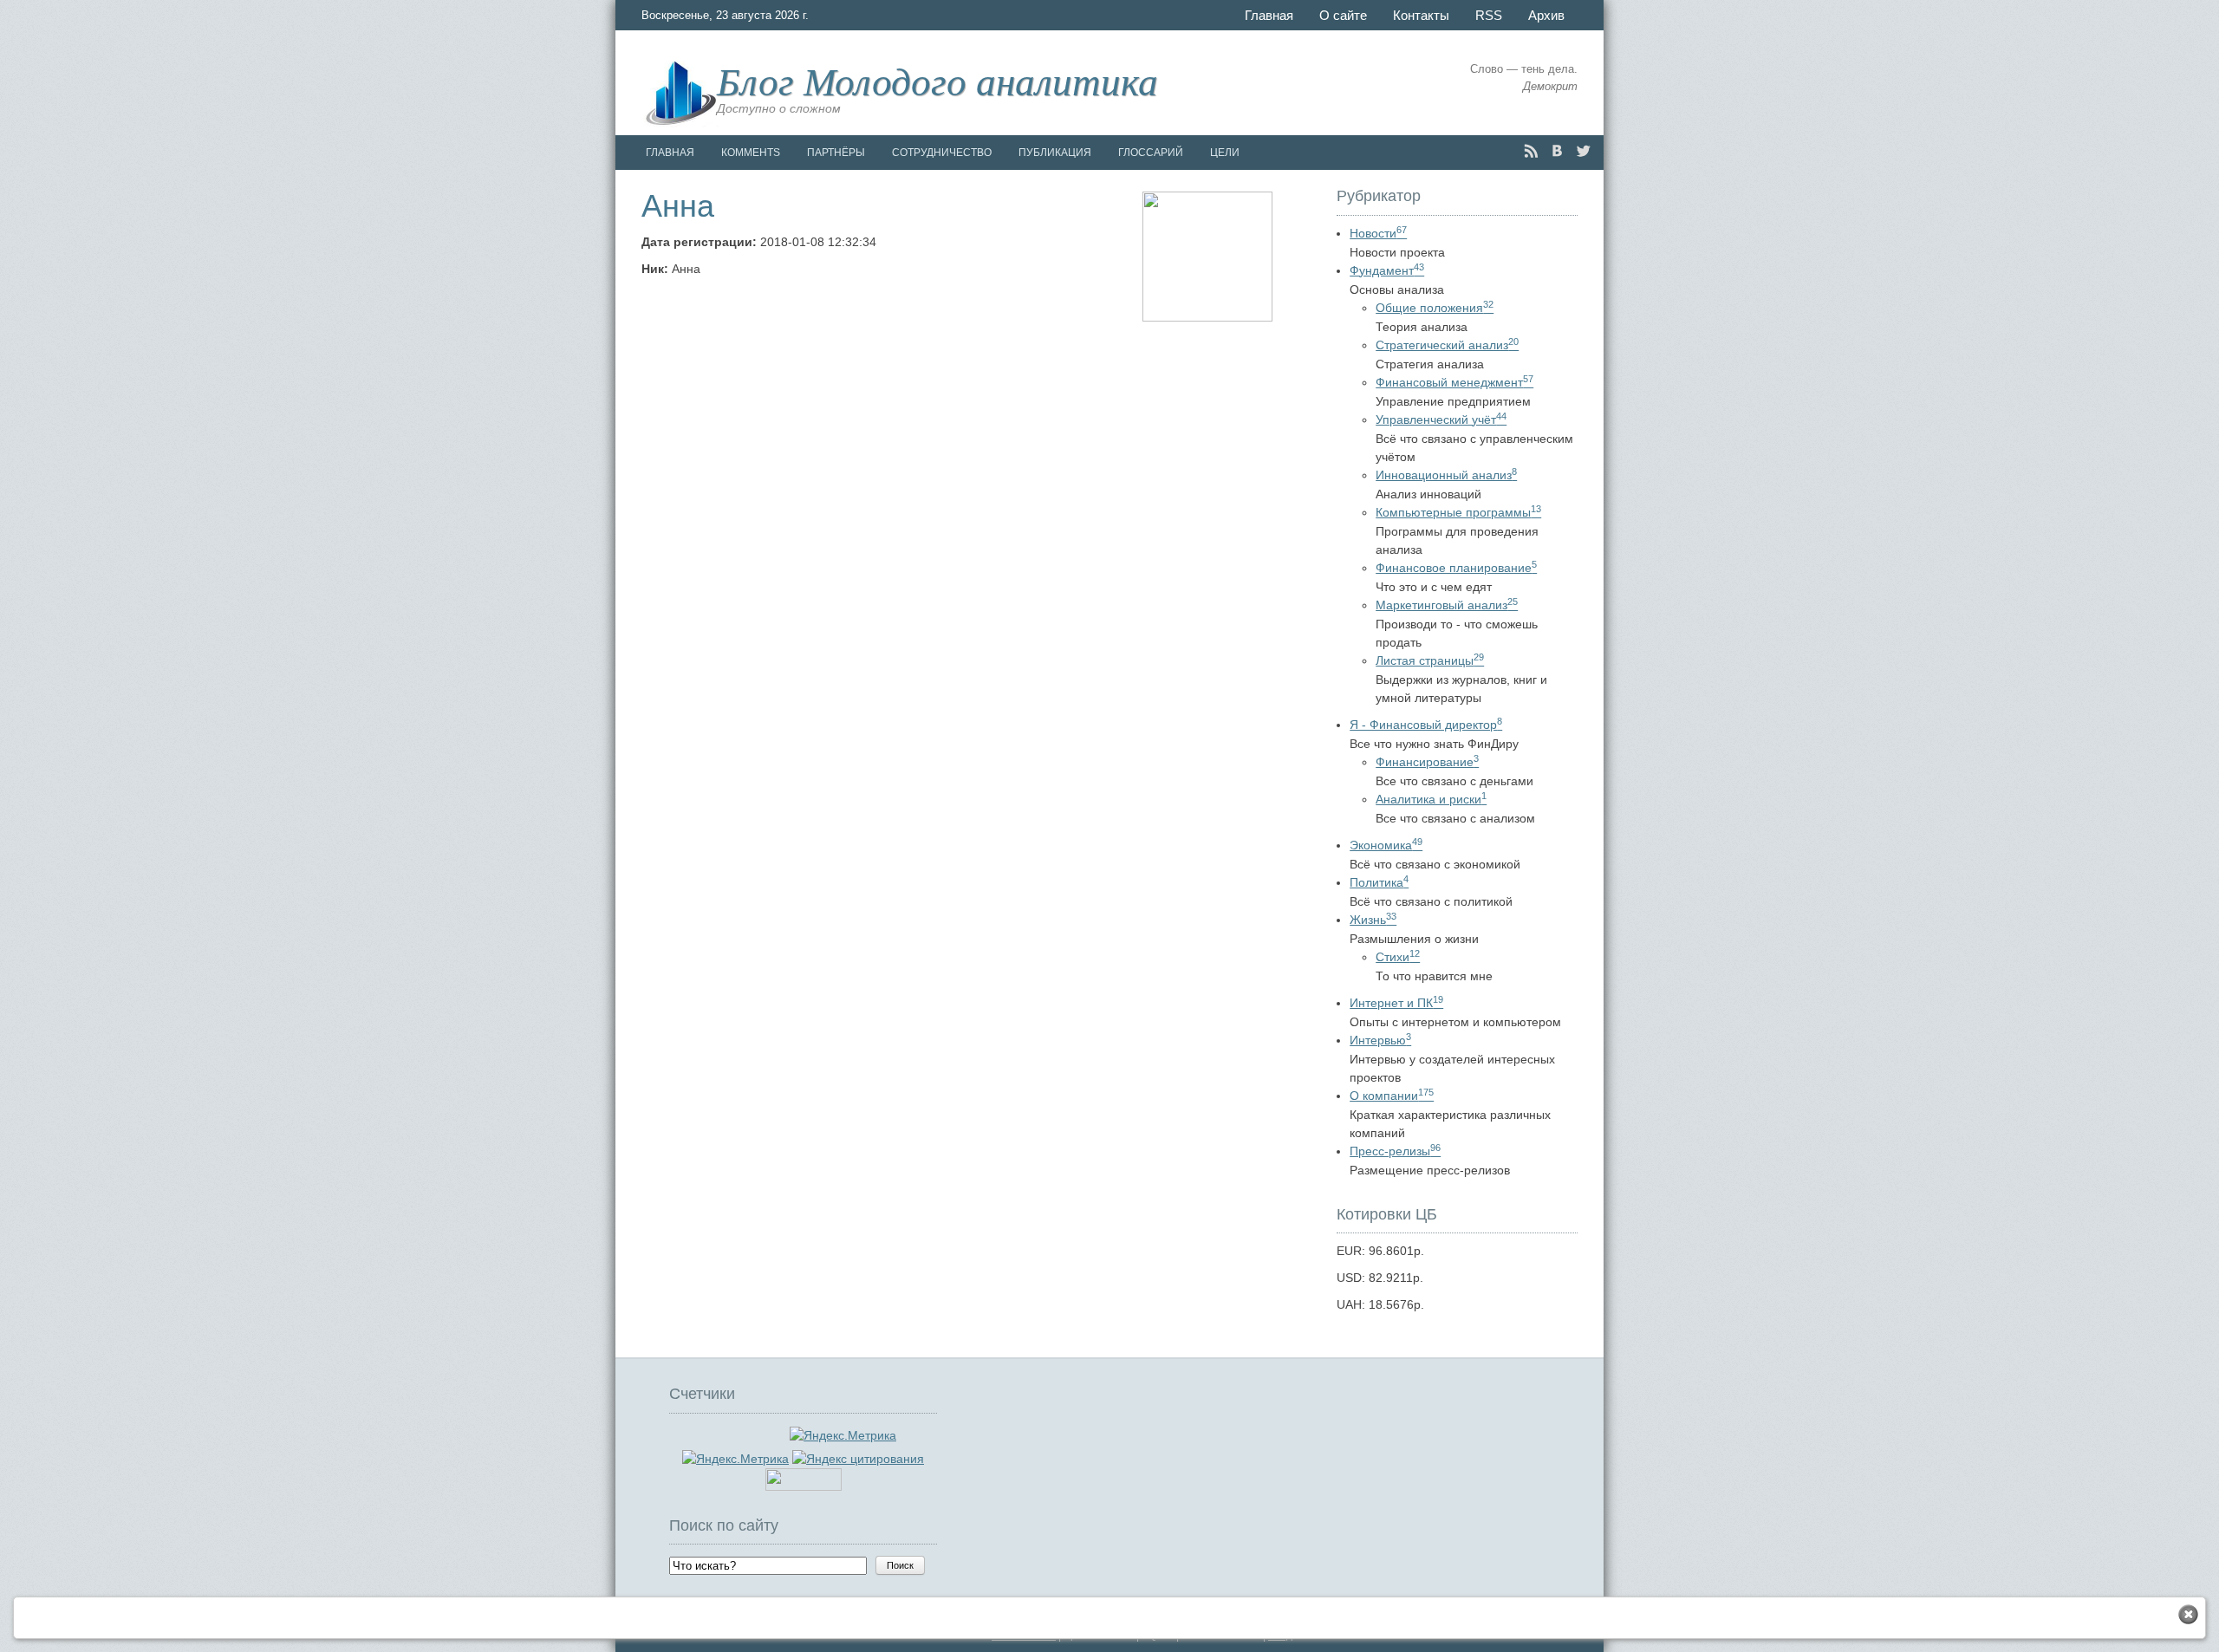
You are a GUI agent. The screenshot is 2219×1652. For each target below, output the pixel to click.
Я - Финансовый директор (1426, 725)
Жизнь (1373, 920)
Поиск (900, 1565)
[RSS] (1531, 151)
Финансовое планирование (1456, 568)
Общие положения (1435, 308)
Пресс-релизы (1395, 1151)
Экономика (1386, 845)
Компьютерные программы (1458, 512)
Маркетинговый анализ (1447, 605)
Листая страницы (1430, 660)
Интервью (1380, 1040)
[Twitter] (1583, 151)
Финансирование (1427, 762)
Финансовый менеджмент (1454, 382)
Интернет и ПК (1396, 1003)
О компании (1392, 1096)
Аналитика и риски (1431, 799)
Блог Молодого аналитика (937, 80)
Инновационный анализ (1446, 475)
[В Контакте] (1557, 151)
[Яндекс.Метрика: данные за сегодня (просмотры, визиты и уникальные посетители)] (735, 1459)
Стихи (1398, 957)
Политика (1379, 882)
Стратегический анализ (1447, 345)
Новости (1378, 233)
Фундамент (1387, 270)
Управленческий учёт (1441, 420)
